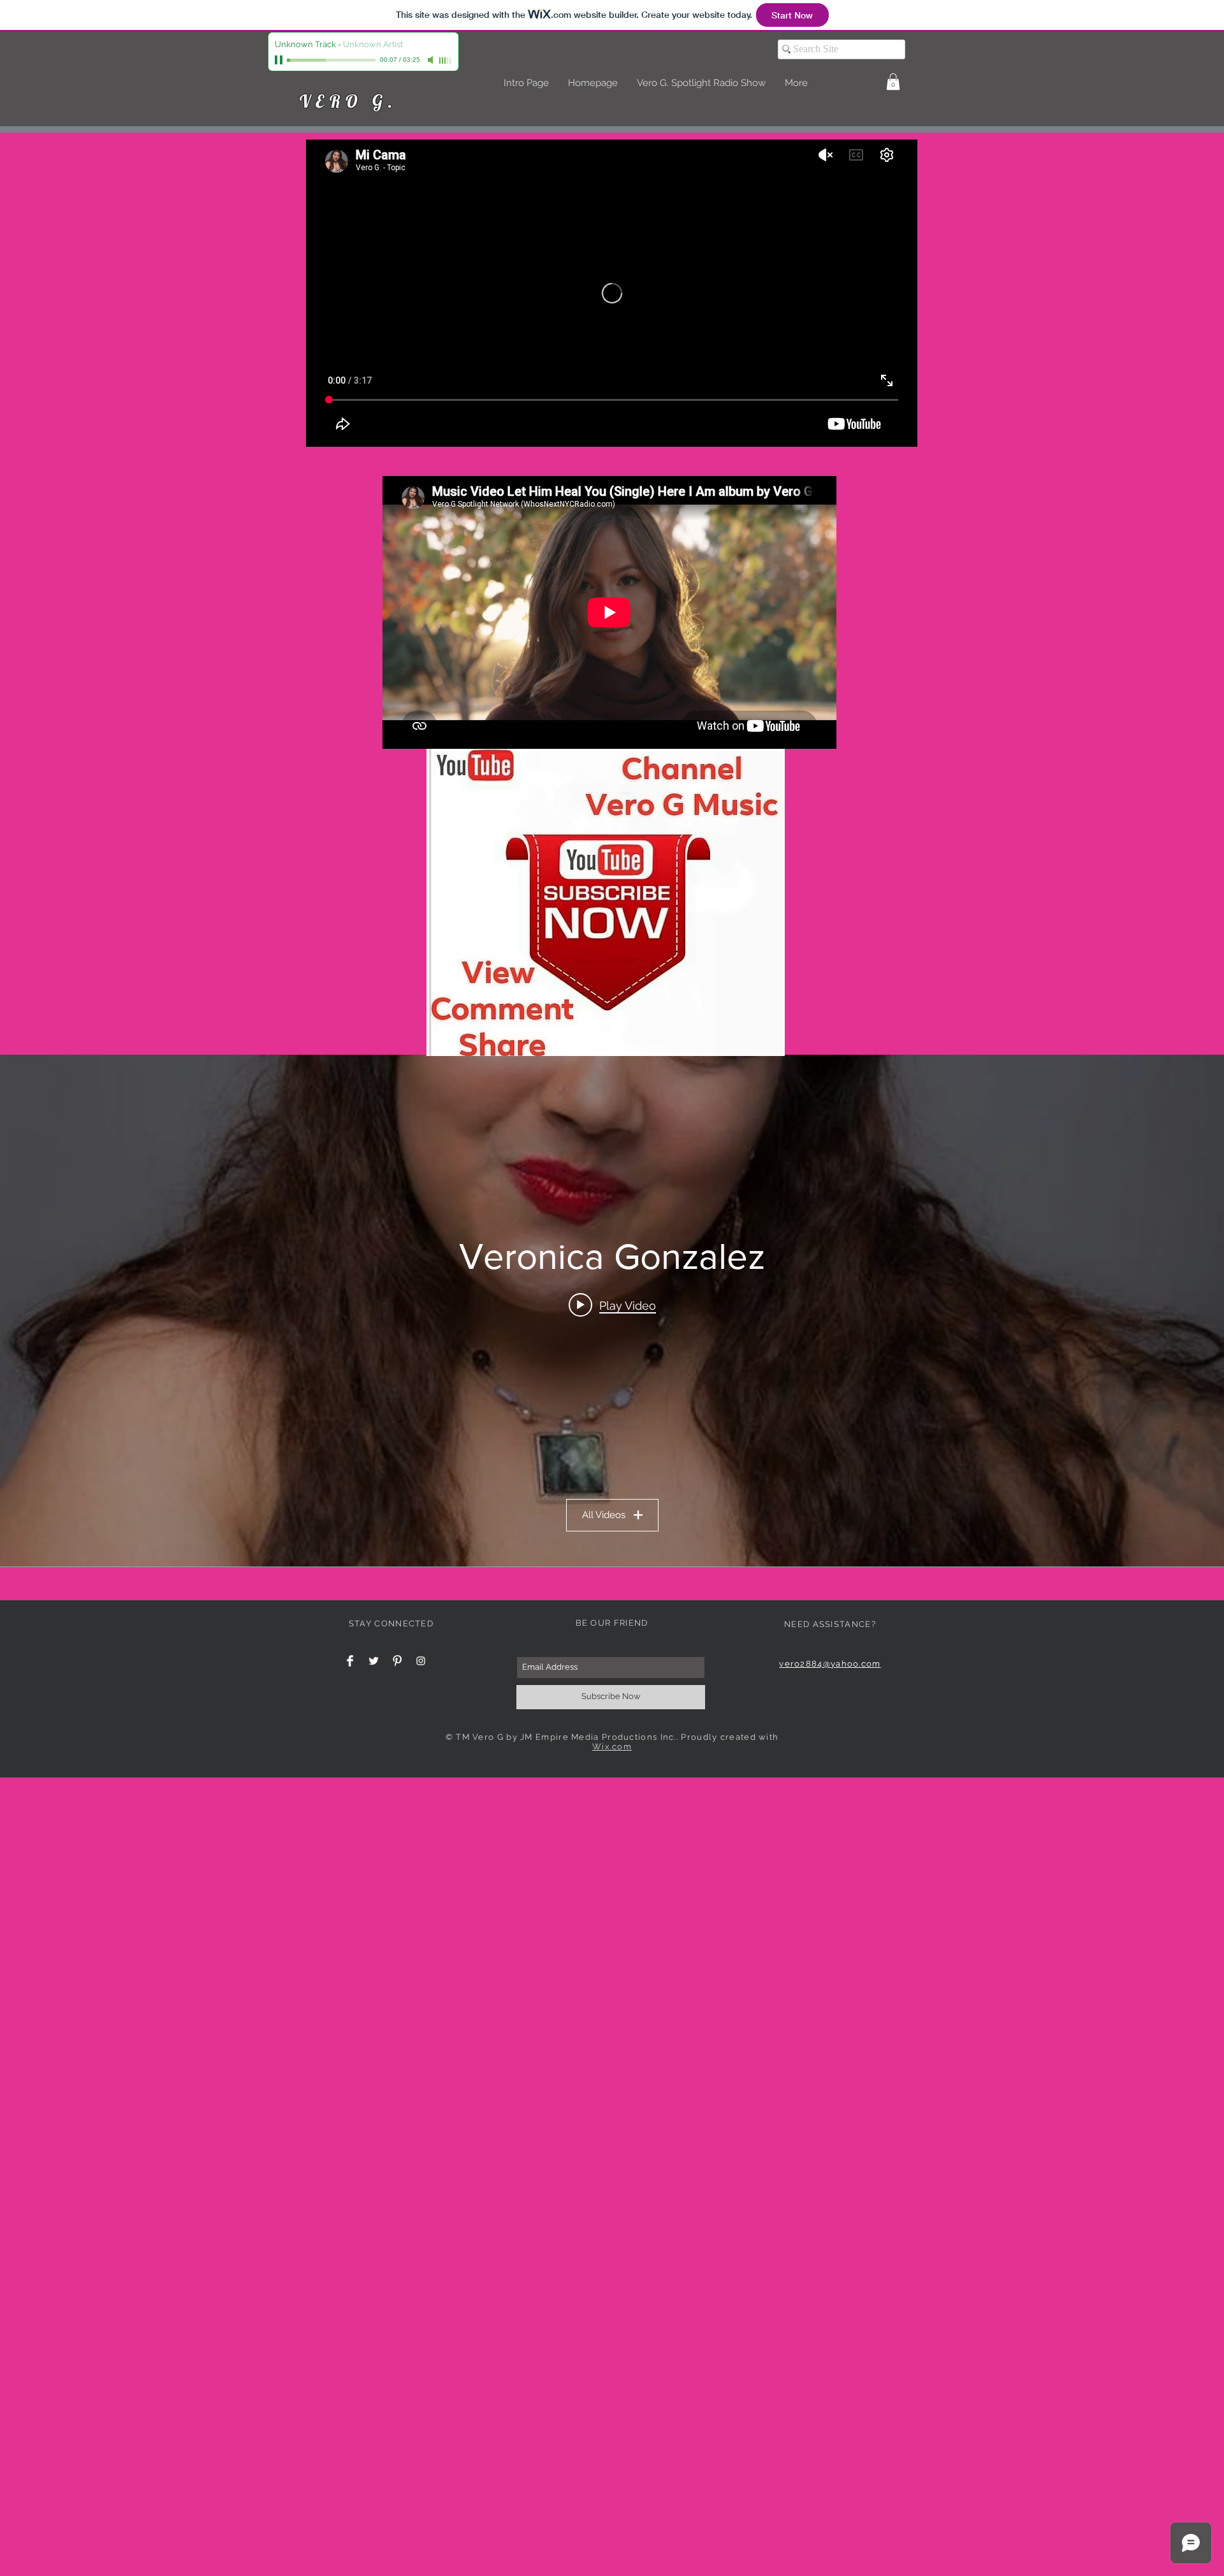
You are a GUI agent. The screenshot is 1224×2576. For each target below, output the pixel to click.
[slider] (446, 61)
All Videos (604, 1515)
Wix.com (612, 1747)
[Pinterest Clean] (397, 1661)
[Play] (280, 60)
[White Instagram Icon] (421, 1661)
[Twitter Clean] (374, 1661)
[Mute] (432, 60)
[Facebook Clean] (350, 1661)
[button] (893, 82)
